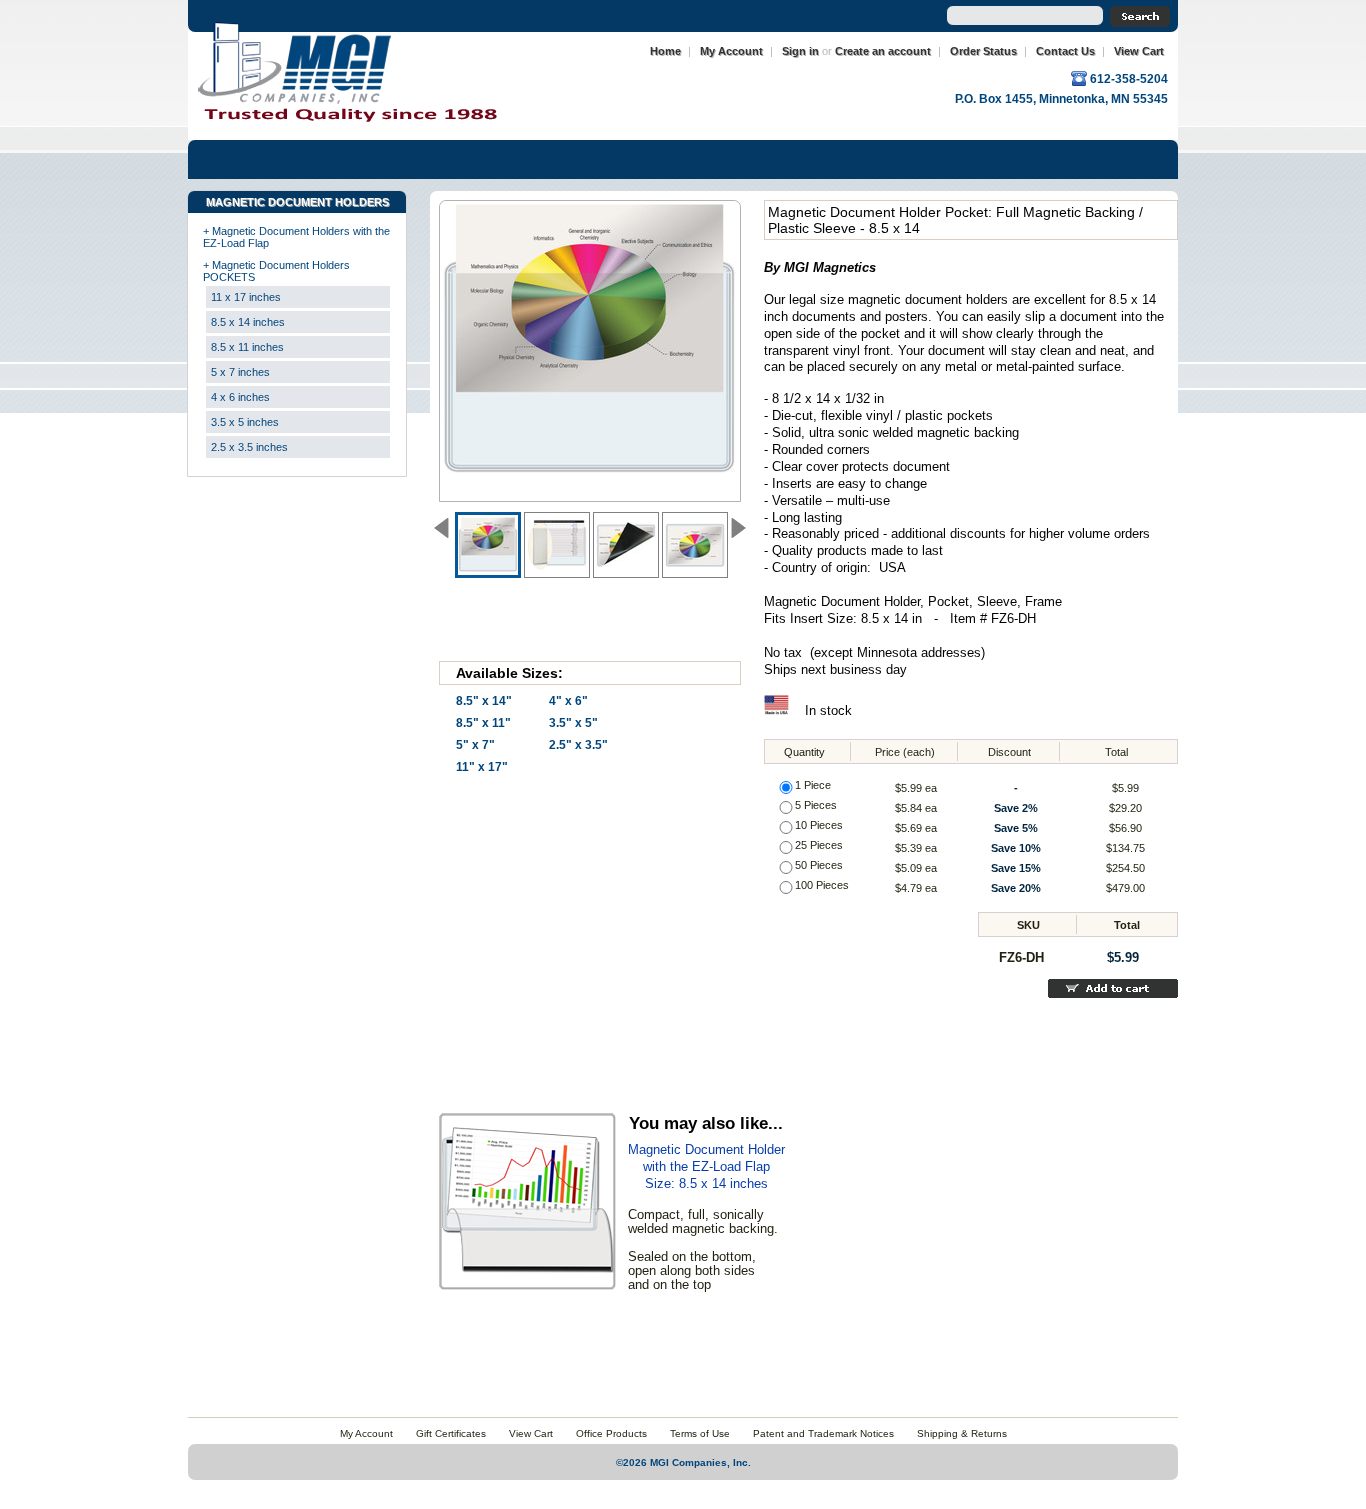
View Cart (1139, 51)
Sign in (800, 51)
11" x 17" (482, 767)
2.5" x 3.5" (578, 745)
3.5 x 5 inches (245, 422)
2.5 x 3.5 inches (249, 447)
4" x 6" (568, 701)
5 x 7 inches (240, 372)
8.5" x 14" (484, 701)
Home (665, 51)
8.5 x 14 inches (248, 322)
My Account (731, 51)
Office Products (611, 1433)
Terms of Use (700, 1433)
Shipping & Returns (962, 1433)
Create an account (883, 51)
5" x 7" (475, 745)
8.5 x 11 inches (247, 347)
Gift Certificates (451, 1433)
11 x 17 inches (246, 297)
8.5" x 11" (483, 723)
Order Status (983, 51)
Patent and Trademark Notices (823, 1433)
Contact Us (1065, 51)
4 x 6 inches (240, 397)
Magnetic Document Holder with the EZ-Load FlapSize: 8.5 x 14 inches (706, 1166)
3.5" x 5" (573, 723)
